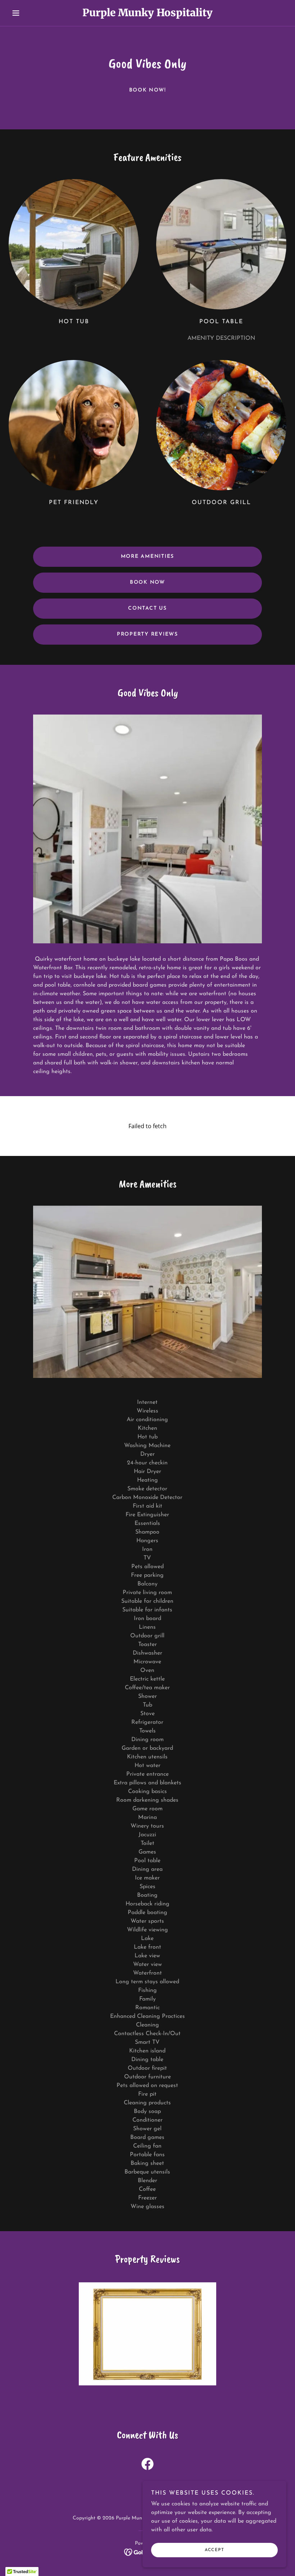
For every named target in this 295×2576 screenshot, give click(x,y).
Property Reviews (147, 634)
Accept (214, 2550)
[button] (29, 13)
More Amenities (148, 557)
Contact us (147, 608)
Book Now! (148, 90)
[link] (147, 15)
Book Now (147, 582)
